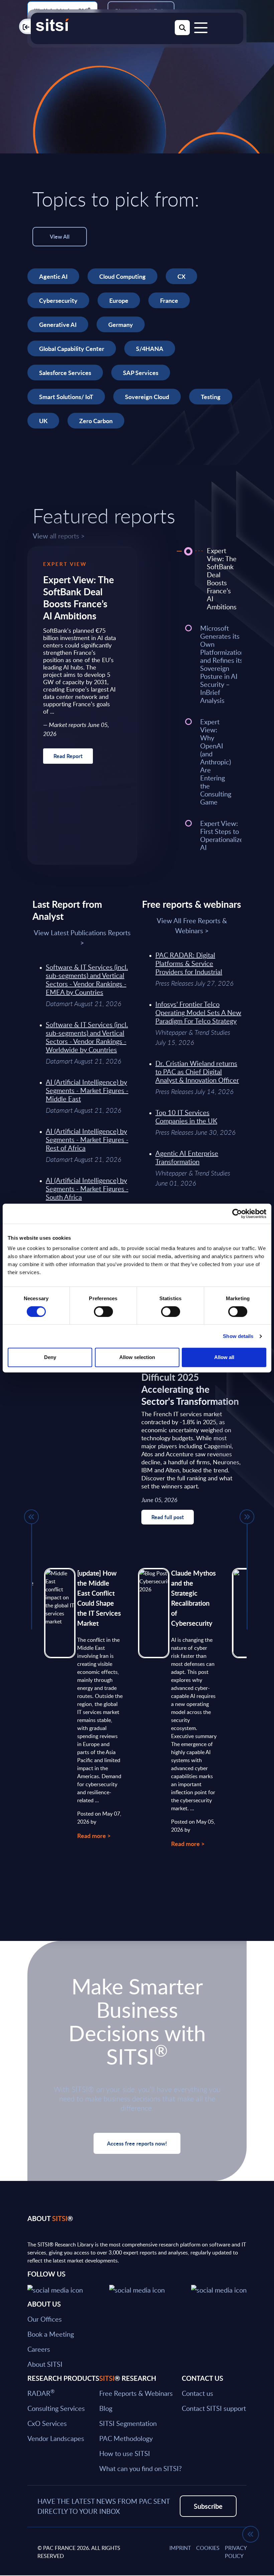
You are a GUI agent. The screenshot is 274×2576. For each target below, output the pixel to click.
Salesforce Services (65, 373)
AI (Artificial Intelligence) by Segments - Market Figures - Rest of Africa (87, 1139)
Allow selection (137, 1357)
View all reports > (59, 536)
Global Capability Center (72, 348)
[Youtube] (219, 2289)
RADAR (41, 2393)
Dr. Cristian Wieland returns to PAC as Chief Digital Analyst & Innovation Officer (197, 1072)
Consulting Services (56, 2408)
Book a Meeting (51, 2334)
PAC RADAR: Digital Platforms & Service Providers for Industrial (189, 963)
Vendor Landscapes (56, 2438)
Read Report (68, 756)
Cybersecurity (58, 300)
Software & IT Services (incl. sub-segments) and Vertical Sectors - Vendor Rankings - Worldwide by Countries (87, 1037)
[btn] (31, 1517)
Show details (238, 1336)
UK (43, 421)
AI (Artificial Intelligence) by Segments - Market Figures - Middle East (87, 1090)
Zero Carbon (96, 421)
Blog (106, 2408)
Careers (39, 2349)
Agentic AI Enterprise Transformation (187, 1157)
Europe (119, 300)
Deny (50, 1357)
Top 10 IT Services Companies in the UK (186, 1117)
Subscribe (208, 2506)
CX (181, 276)
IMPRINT (180, 2548)
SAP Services (141, 373)
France (169, 300)
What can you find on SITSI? (141, 2468)
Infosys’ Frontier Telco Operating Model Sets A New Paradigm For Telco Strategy (198, 1012)
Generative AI (58, 324)
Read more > (94, 1835)
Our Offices (45, 2319)
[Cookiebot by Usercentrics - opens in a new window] (237, 1214)
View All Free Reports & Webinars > (192, 926)
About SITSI (45, 2364)
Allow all (224, 1357)
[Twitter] (55, 2289)
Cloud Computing (122, 276)
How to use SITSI (125, 2453)
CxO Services (47, 2423)
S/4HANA (150, 348)
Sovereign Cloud (147, 397)
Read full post (168, 1517)
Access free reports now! (137, 2143)
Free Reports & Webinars (136, 2393)
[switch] (103, 1312)
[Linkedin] (137, 2289)
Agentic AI (53, 276)
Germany (121, 324)
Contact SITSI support (214, 2408)
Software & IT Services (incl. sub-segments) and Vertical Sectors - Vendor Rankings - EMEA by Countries (87, 979)
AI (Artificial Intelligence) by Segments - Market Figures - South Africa (87, 1189)
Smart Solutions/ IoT (66, 397)
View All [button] (60, 236)
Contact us (197, 2393)
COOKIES (208, 2548)
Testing (211, 397)
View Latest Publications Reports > (82, 938)
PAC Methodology (126, 2438)
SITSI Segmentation (128, 2423)
